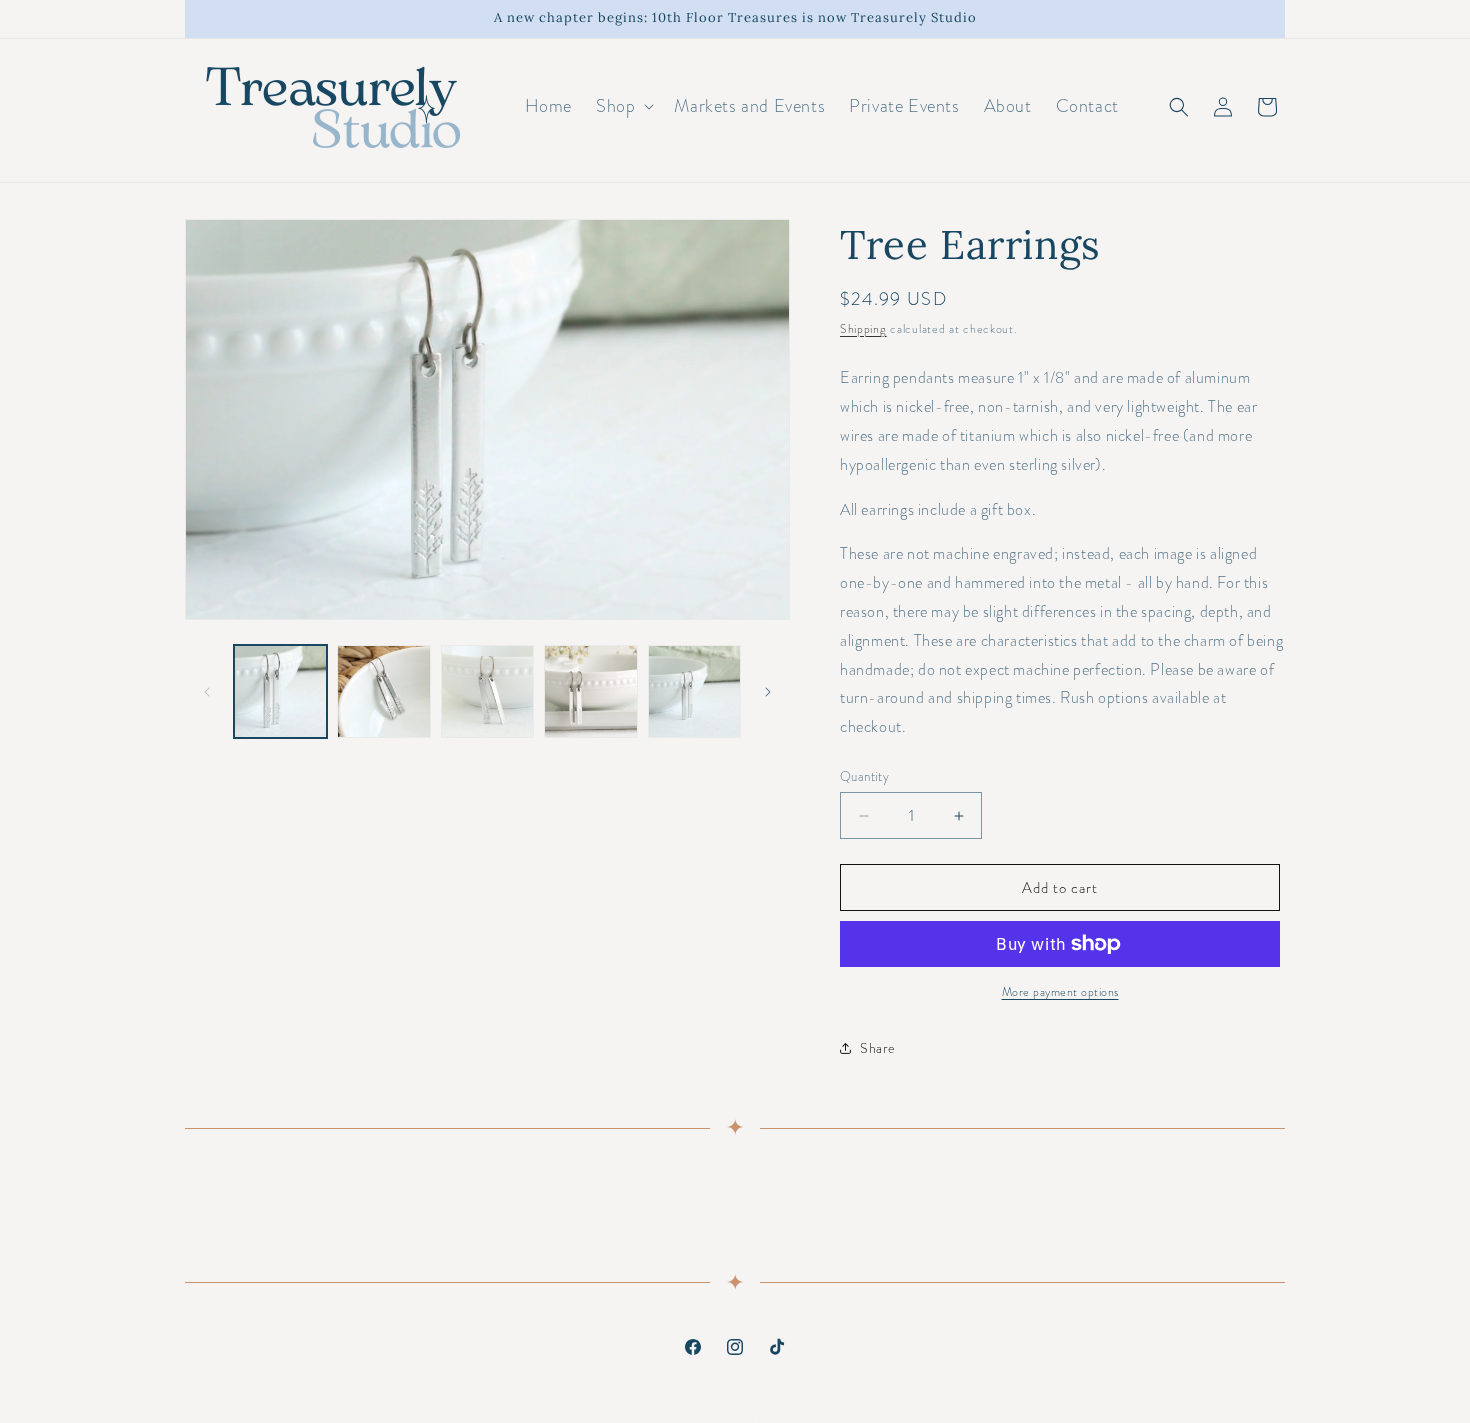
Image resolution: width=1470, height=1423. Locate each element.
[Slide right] (768, 692)
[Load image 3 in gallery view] (487, 691)
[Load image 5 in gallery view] (694, 691)
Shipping (863, 329)
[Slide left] (207, 692)
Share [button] (878, 1048)
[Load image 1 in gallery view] (280, 691)
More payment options (1060, 992)
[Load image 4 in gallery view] (590, 691)
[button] (623, 106)
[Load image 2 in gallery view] (383, 691)
